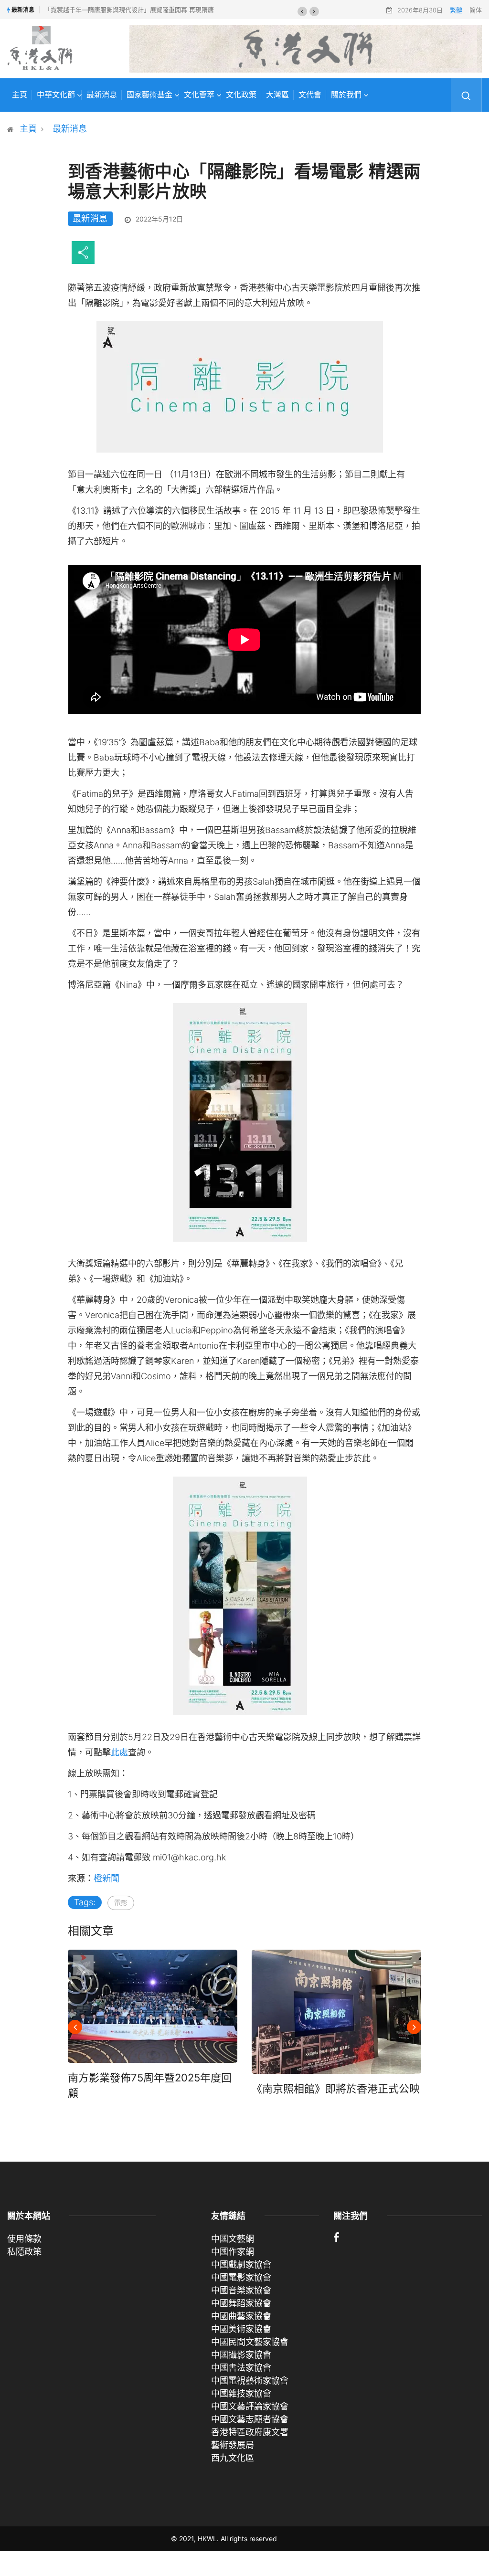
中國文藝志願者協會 (250, 2419)
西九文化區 (233, 2458)
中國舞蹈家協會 (241, 2303)
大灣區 (277, 95)
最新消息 (102, 95)
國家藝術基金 (149, 95)
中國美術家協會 (241, 2329)
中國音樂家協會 (241, 2290)
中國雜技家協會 (241, 2393)
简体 (476, 10)
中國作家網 (233, 2252)
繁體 (456, 10)
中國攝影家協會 (241, 2355)
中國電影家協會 (241, 2277)
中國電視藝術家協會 (250, 2381)
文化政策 (241, 95)
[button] (302, 11)
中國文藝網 (233, 2239)
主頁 (20, 95)
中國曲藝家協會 (241, 2316)
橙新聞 (106, 1878)
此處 (119, 1752)
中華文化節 (56, 95)
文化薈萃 (199, 95)
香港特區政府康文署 (250, 2432)
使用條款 (24, 2239)
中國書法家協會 (241, 2368)
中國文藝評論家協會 (250, 2406)
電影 (121, 1903)
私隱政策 (24, 2252)
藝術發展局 (233, 2445)
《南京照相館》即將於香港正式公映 (336, 2089)
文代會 (310, 95)
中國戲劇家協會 (241, 2265)
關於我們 (346, 95)
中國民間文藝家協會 (250, 2342)
